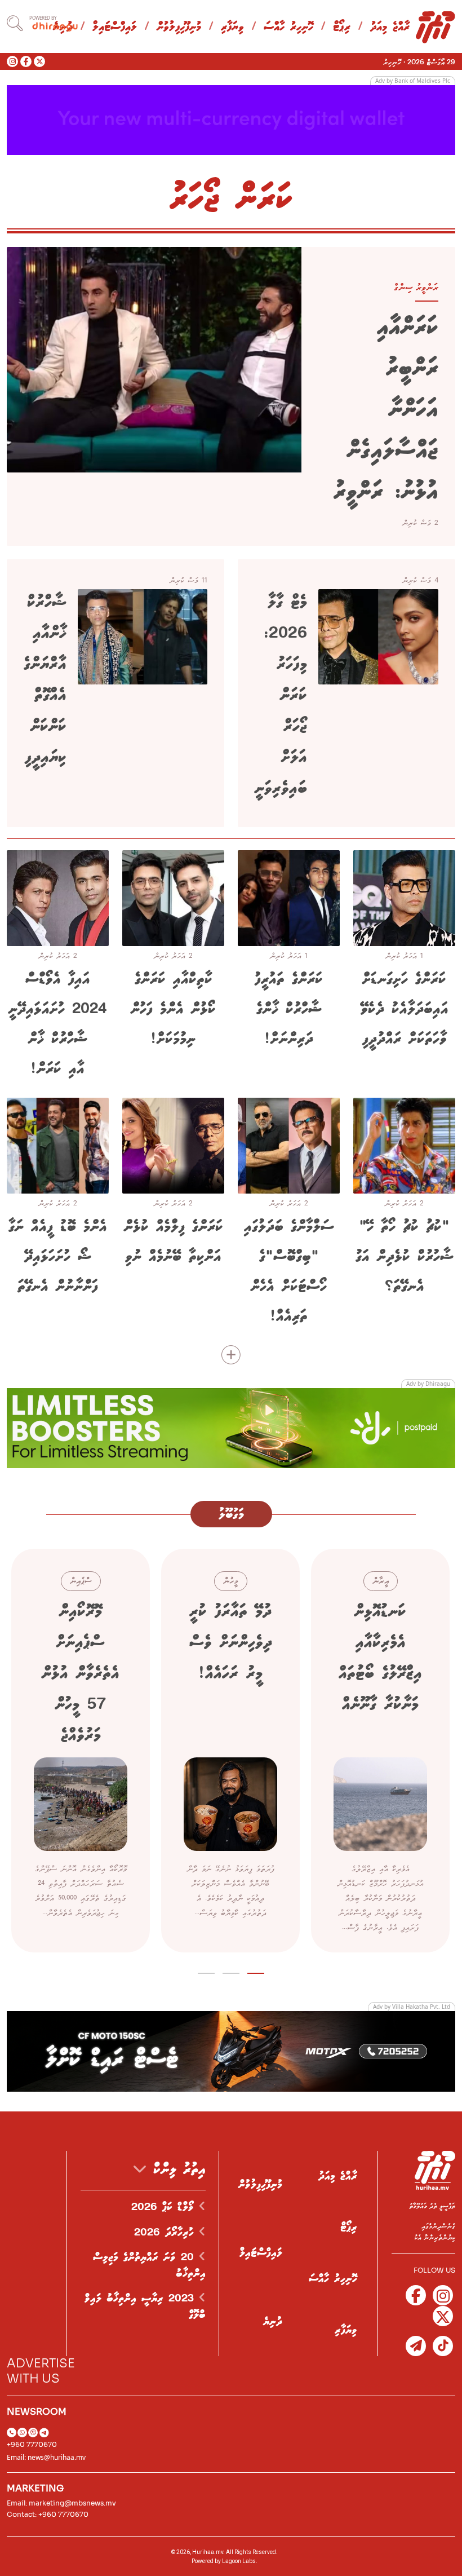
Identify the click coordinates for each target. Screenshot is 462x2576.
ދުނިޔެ (273, 2322)
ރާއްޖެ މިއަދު (390, 27)
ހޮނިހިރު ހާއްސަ (288, 27)
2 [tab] (231, 1971)
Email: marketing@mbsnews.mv (61, 2503)
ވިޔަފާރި (232, 27)
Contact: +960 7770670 (48, 2514)
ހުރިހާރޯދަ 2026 (166, 2233)
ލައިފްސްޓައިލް (115, 27)
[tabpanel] (380, 1751)
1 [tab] (256, 1971)
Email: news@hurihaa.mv (46, 2457)
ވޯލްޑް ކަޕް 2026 (165, 2207)
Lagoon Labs (239, 2561)
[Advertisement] (231, 119)
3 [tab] (206, 1971)
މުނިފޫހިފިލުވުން (179, 27)
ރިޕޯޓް (342, 27)
